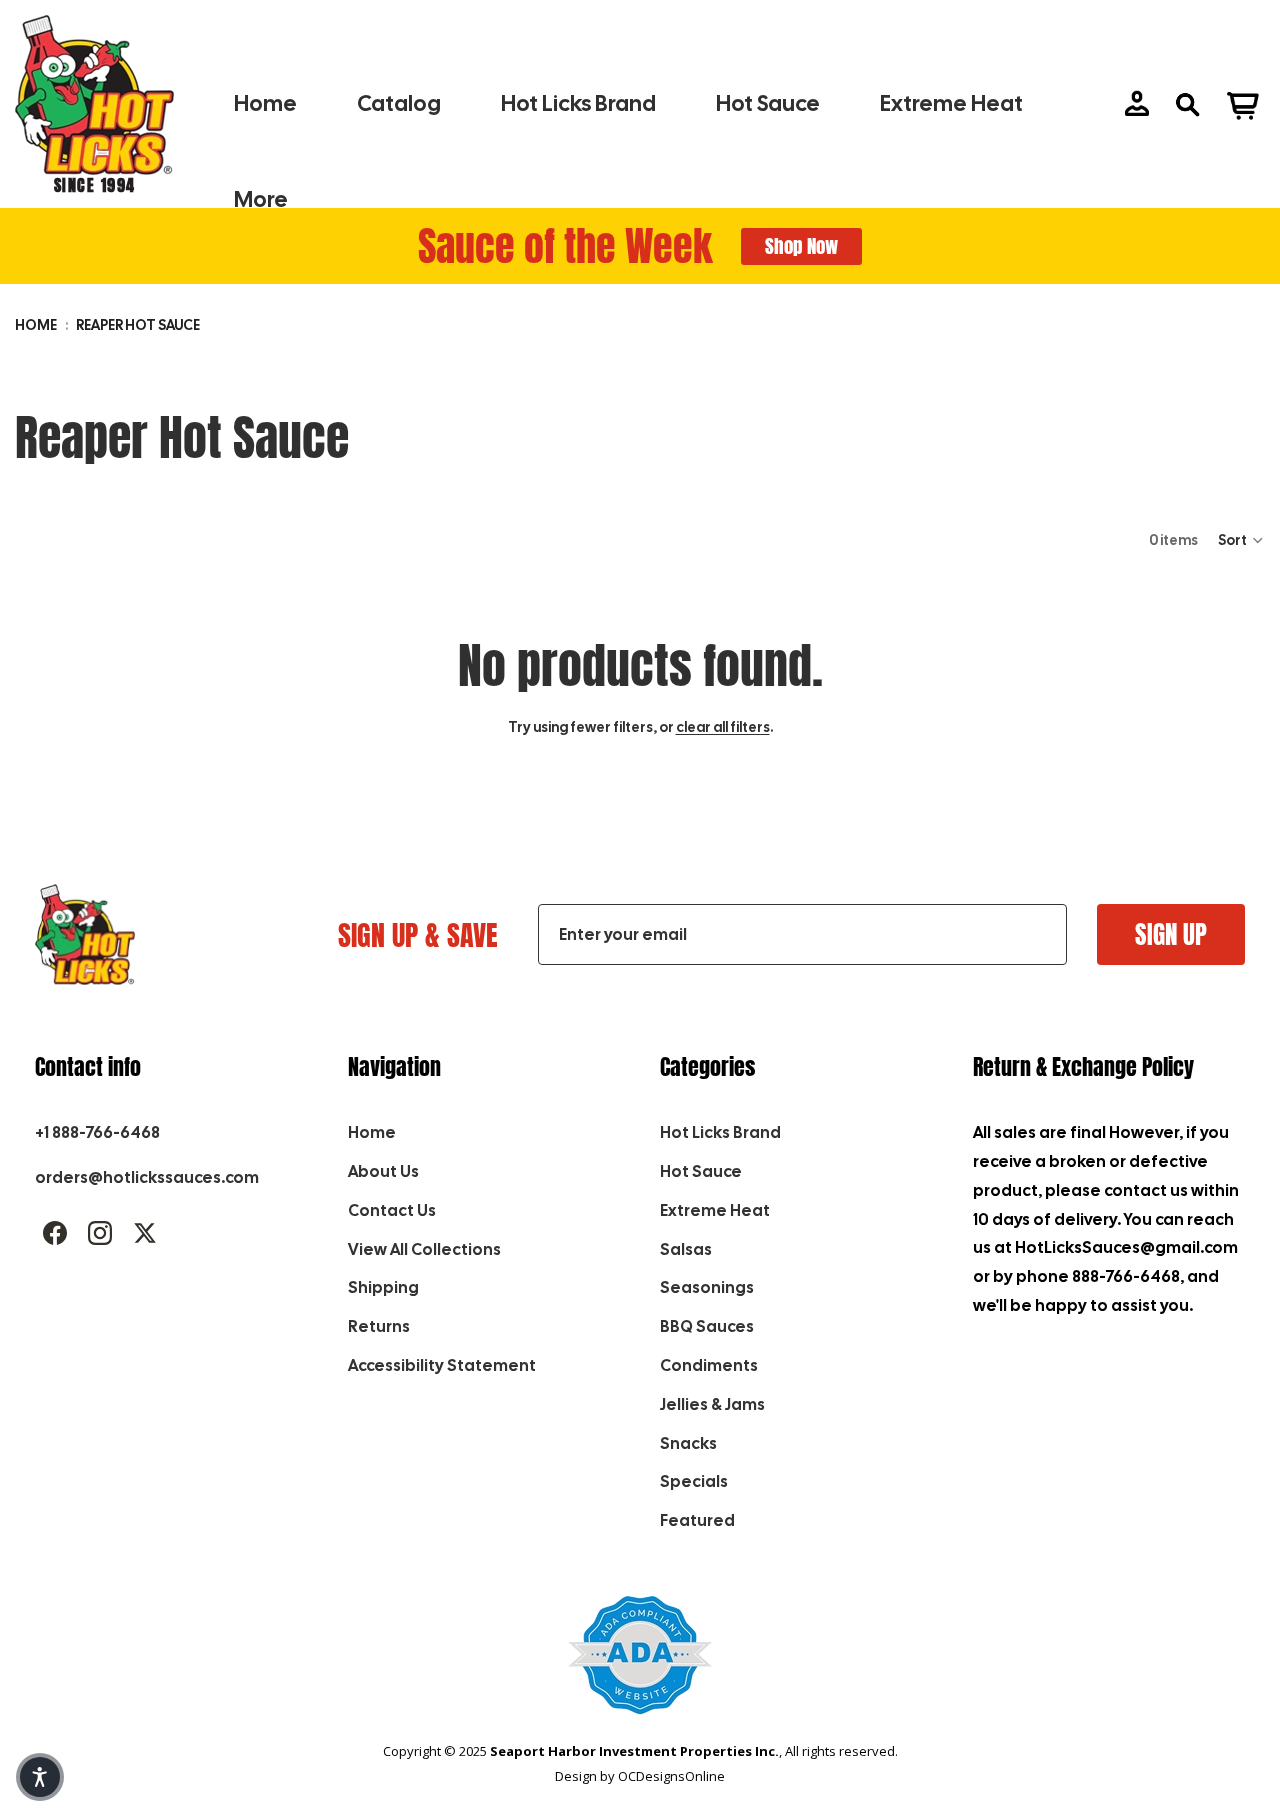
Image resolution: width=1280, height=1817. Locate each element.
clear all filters (723, 727)
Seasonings (707, 1287)
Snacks (688, 1443)
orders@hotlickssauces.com (147, 1177)
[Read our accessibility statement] (640, 1665)
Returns (379, 1326)
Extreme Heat (715, 1210)
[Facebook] (55, 1233)
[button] (1241, 540)
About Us (383, 1171)
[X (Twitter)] (145, 1233)
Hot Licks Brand (720, 1132)
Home (36, 325)
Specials (694, 1481)
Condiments (709, 1365)
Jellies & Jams (712, 1404)
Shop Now (801, 246)
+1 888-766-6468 (97, 1132)
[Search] (1187, 104)
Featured (697, 1520)
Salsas (686, 1249)
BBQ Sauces (707, 1326)
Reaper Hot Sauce (138, 325)
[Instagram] (100, 1233)
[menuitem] (261, 201)
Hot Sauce (701, 1171)
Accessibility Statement (442, 1365)
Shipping (383, 1287)
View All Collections (424, 1249)
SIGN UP (1171, 934)
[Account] (1137, 104)
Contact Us (392, 1210)
